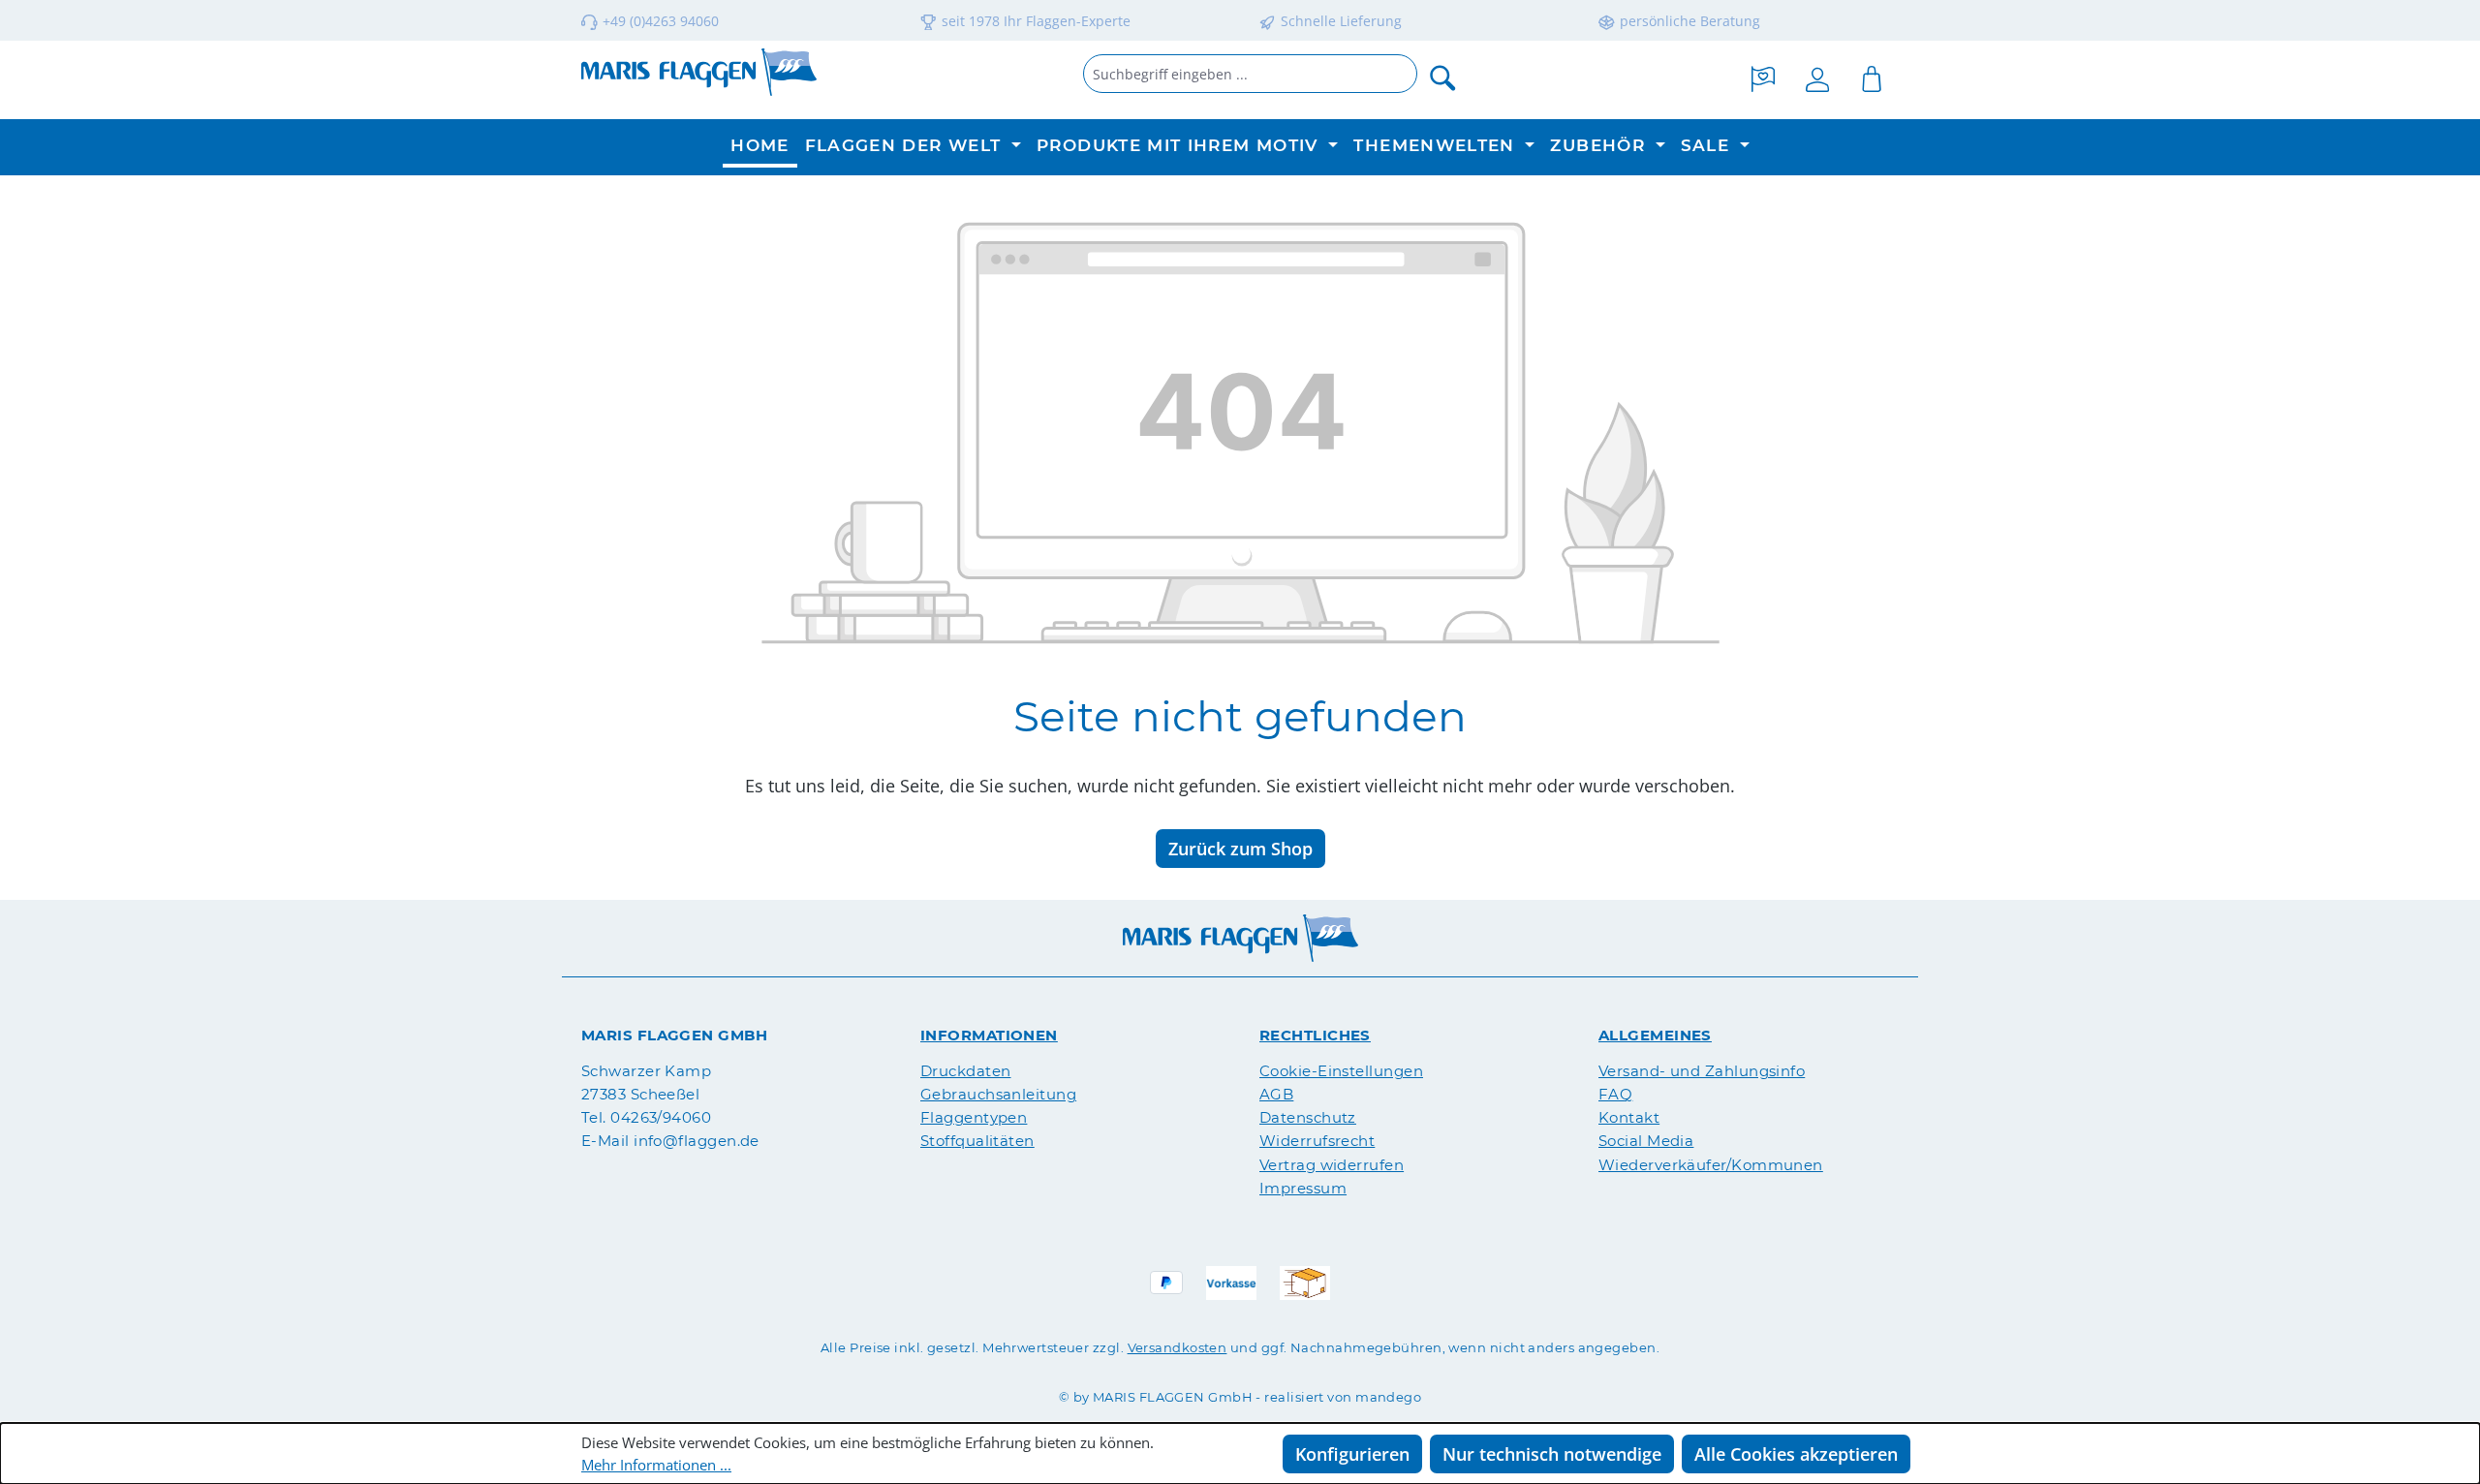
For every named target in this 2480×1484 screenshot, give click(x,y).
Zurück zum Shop (1240, 849)
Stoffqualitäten (977, 1141)
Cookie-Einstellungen (1341, 1071)
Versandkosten (1178, 1347)
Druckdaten (966, 1071)
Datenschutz (1308, 1117)
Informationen (989, 1035)
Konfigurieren (1352, 1454)
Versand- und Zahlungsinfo (1702, 1071)
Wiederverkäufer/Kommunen (1711, 1165)
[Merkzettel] (1763, 77)
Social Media (1646, 1141)
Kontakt (1629, 1117)
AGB (1276, 1094)
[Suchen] (1443, 77)
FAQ (1615, 1094)
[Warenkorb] (1872, 77)
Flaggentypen (974, 1117)
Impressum (1303, 1188)
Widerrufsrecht (1317, 1141)
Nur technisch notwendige (1552, 1454)
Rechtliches (1315, 1035)
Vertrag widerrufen (1332, 1165)
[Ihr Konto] (1817, 77)
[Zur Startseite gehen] (699, 72)
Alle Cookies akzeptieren (1796, 1454)
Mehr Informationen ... (656, 1465)
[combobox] (1250, 74)
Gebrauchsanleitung (998, 1094)
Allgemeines (1655, 1035)
